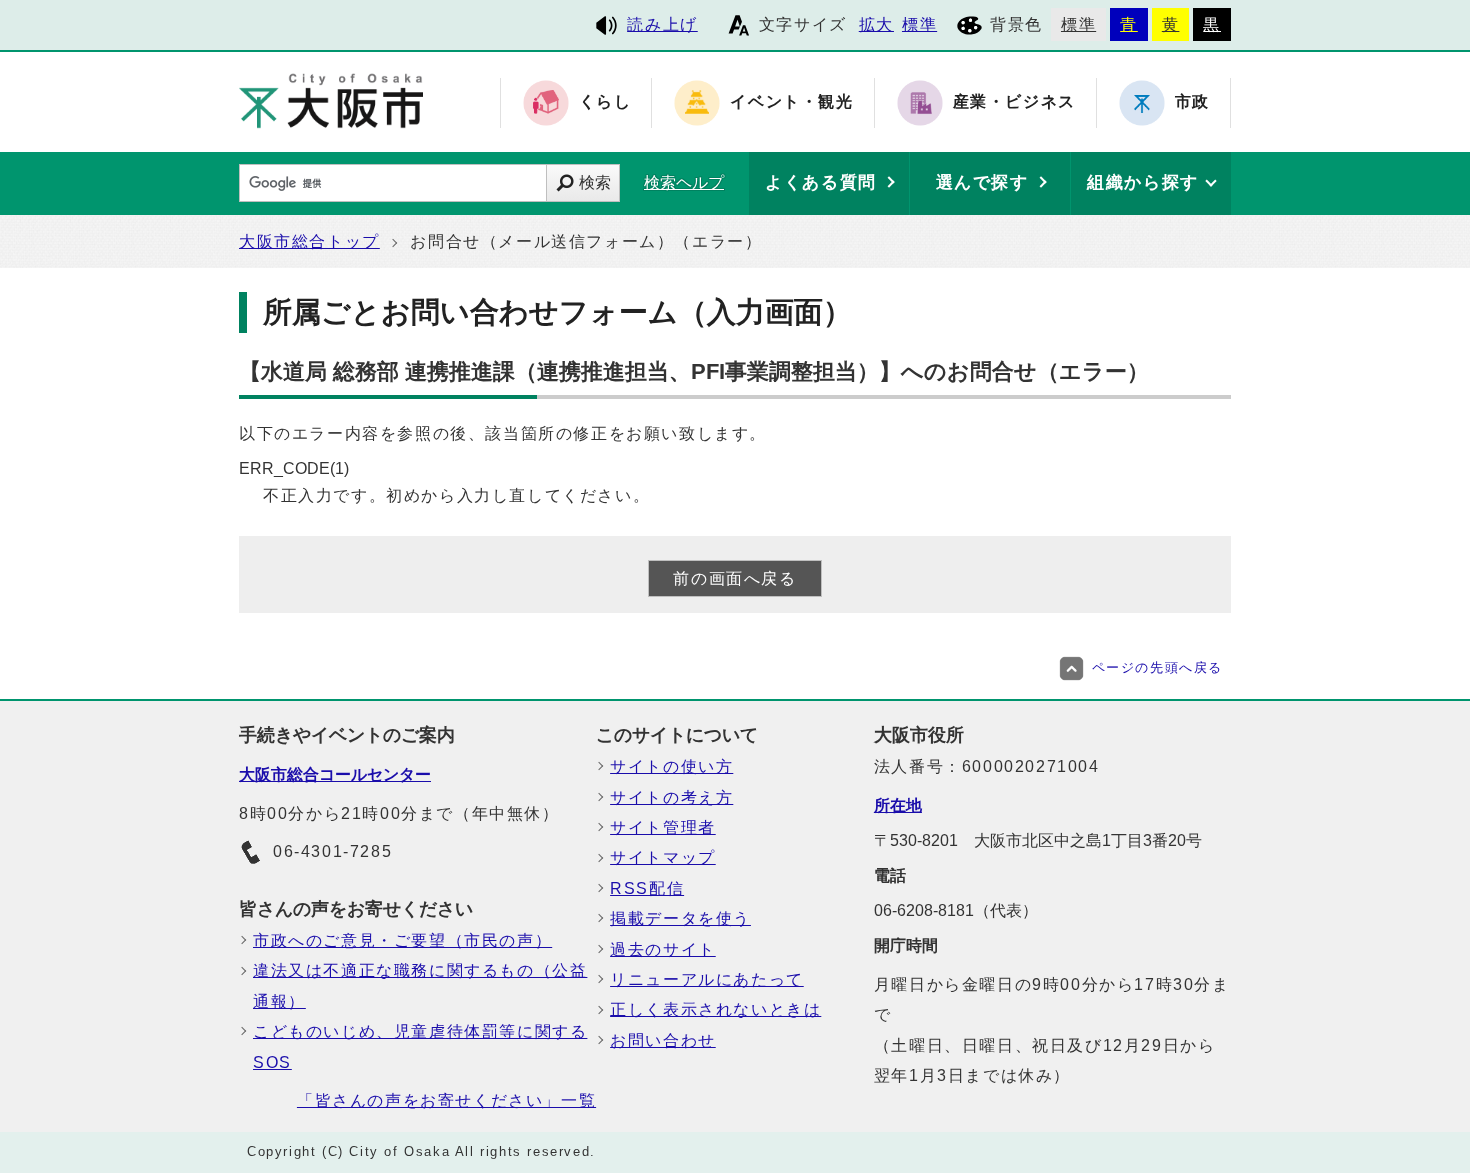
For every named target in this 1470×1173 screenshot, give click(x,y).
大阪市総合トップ (309, 241)
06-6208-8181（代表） (956, 910)
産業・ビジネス (1014, 102)
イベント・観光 (791, 102)
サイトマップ (663, 857)
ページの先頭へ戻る (1157, 667)
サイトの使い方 (671, 766)
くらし (605, 102)
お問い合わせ (663, 1040)
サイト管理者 (663, 827)
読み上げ (662, 24)
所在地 (898, 805)
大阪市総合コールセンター (335, 774)
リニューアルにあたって (707, 979)
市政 (1192, 102)
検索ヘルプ (684, 182)
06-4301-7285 (332, 851)
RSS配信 (647, 888)
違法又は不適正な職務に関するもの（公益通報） (420, 985)
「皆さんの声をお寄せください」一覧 (446, 1100)
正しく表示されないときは (715, 1009)
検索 (595, 182)
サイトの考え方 (671, 797)
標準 (919, 24)
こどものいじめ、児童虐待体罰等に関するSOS (420, 1046)
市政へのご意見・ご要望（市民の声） (402, 940)
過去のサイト (663, 949)
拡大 (876, 24)
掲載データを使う (680, 918)
